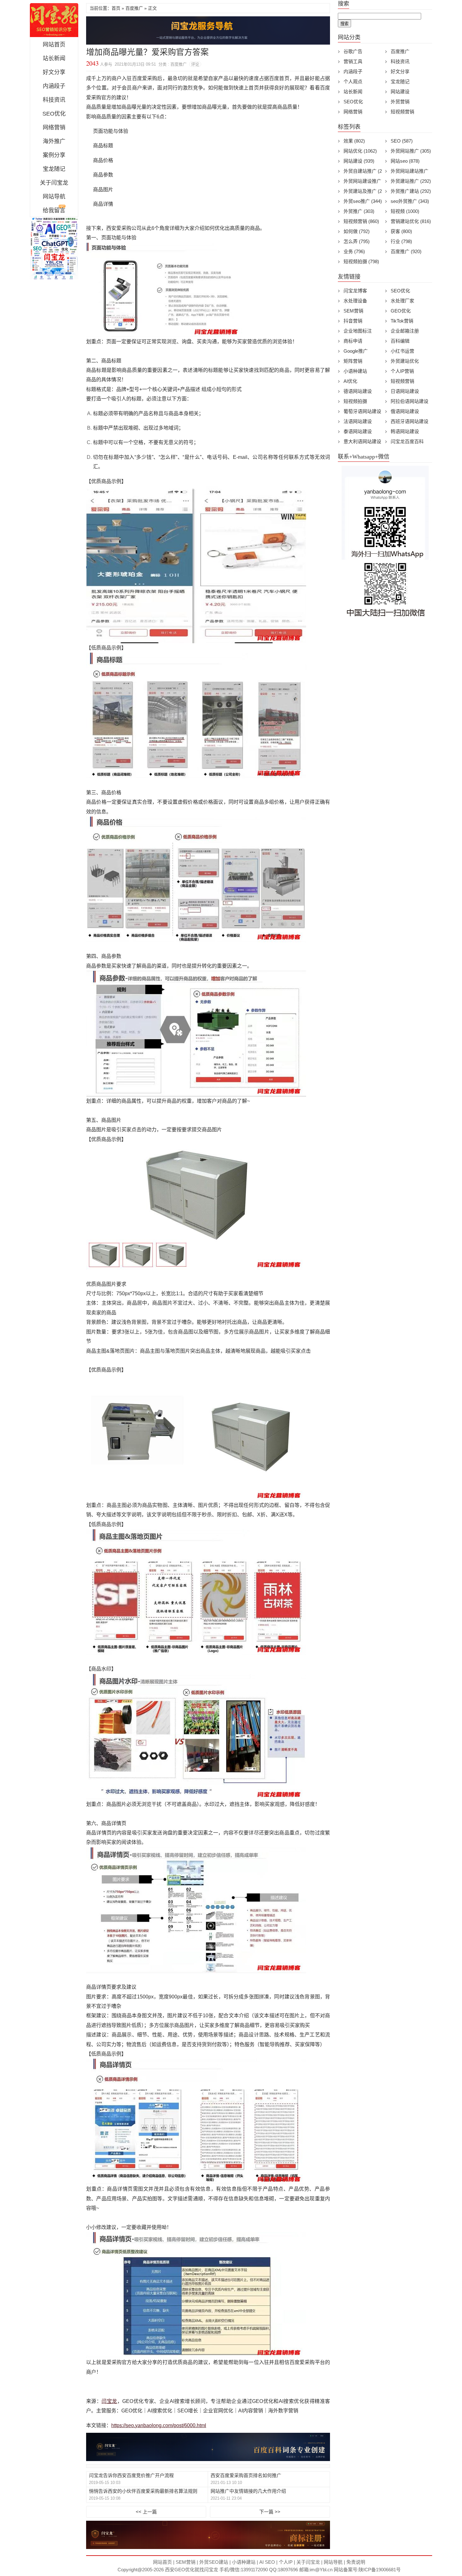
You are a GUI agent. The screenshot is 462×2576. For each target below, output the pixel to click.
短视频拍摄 (361, 261)
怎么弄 (357, 241)
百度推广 (134, 8)
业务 (354, 251)
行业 (401, 241)
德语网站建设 (358, 391)
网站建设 (400, 92)
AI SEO (267, 2562)
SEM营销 (353, 311)
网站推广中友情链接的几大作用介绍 (248, 2491)
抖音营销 (353, 321)
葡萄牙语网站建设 (362, 411)
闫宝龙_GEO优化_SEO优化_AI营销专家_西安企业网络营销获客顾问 (54, 20)
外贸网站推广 (411, 151)
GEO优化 (401, 311)
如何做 (357, 231)
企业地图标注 (358, 331)
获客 (401, 231)
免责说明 (356, 2562)
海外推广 (54, 141)
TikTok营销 (402, 321)
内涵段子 (54, 86)
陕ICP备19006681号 (380, 2570)
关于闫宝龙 (54, 183)
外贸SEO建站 (214, 2562)
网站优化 (360, 151)
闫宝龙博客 (355, 291)
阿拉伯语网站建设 (410, 401)
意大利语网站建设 (362, 441)
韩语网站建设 (405, 431)
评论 (195, 64)
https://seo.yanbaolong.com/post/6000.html (159, 2425)
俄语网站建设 (405, 411)
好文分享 (54, 72)
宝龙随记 (54, 169)
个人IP (286, 2562)
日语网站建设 (405, 391)
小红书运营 (402, 351)
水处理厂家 (402, 301)
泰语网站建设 (358, 431)
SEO (402, 141)
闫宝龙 (109, 2401)
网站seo (405, 161)
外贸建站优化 (405, 361)
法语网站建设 (358, 421)
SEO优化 (54, 114)
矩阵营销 (353, 361)
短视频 (405, 211)
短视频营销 (402, 112)
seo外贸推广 (410, 201)
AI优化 (350, 381)
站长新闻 (54, 58)
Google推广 (356, 351)
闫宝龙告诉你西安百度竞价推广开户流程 (131, 2475)
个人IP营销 (402, 371)
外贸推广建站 (411, 191)
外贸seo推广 (363, 201)
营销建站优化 (411, 221)
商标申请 (353, 341)
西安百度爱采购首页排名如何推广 (246, 2475)
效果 (354, 141)
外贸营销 (400, 102)
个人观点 (353, 82)
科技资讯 (54, 100)
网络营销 (54, 128)
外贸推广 (359, 211)
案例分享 (54, 155)
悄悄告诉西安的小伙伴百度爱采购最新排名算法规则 (143, 2491)
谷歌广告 (353, 51)
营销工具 (353, 61)
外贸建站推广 (411, 181)
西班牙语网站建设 (410, 421)
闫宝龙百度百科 (407, 441)
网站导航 (54, 197)
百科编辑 (400, 341)
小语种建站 (355, 371)
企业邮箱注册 (405, 331)
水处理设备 (355, 301)
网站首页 (54, 45)
